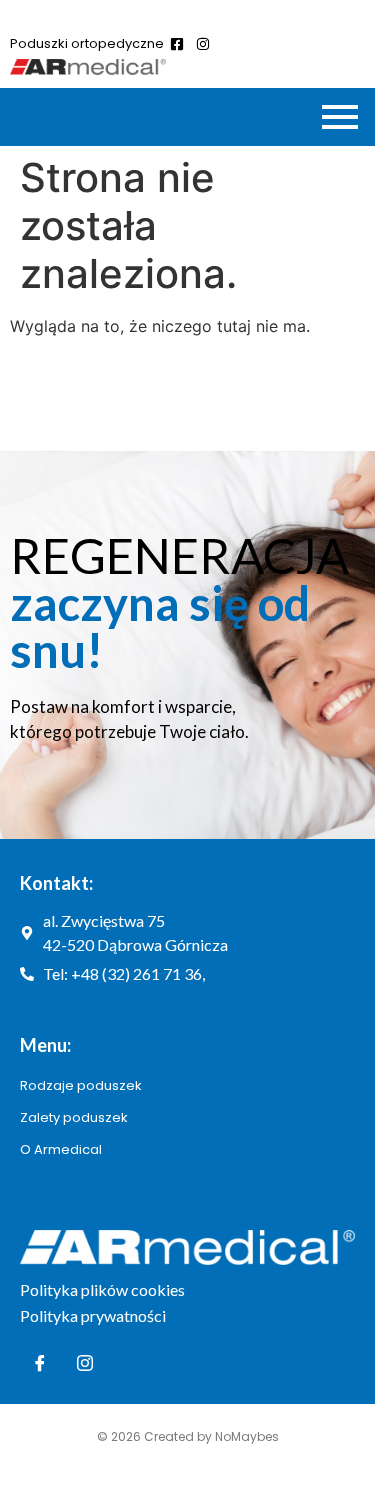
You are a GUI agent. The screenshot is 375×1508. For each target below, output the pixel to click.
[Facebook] (40, 1364)
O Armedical (61, 1149)
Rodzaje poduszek (81, 1085)
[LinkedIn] (85, 1364)
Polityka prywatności (93, 1315)
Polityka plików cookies (102, 1289)
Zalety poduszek (74, 1117)
